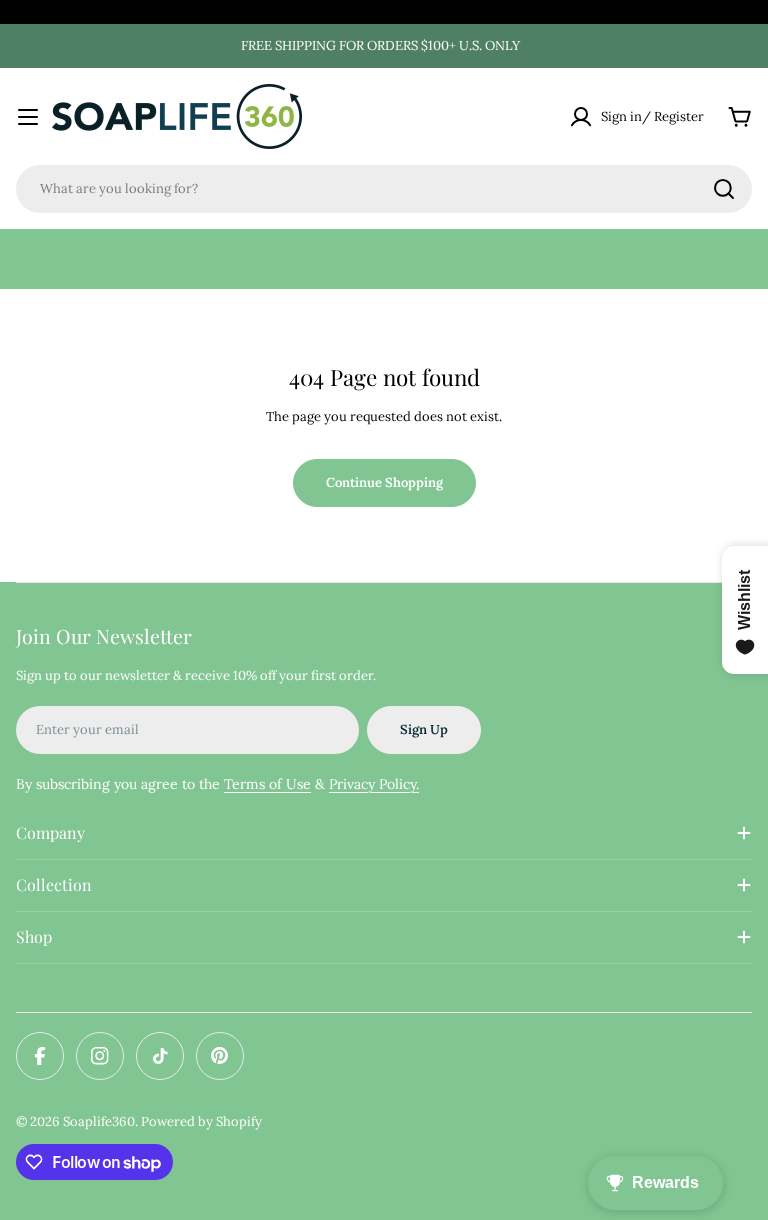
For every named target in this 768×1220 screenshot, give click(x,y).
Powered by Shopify (201, 1121)
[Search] (724, 189)
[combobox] (384, 189)
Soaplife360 (99, 1121)
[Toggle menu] (28, 117)
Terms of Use (267, 784)
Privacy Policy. (374, 784)
